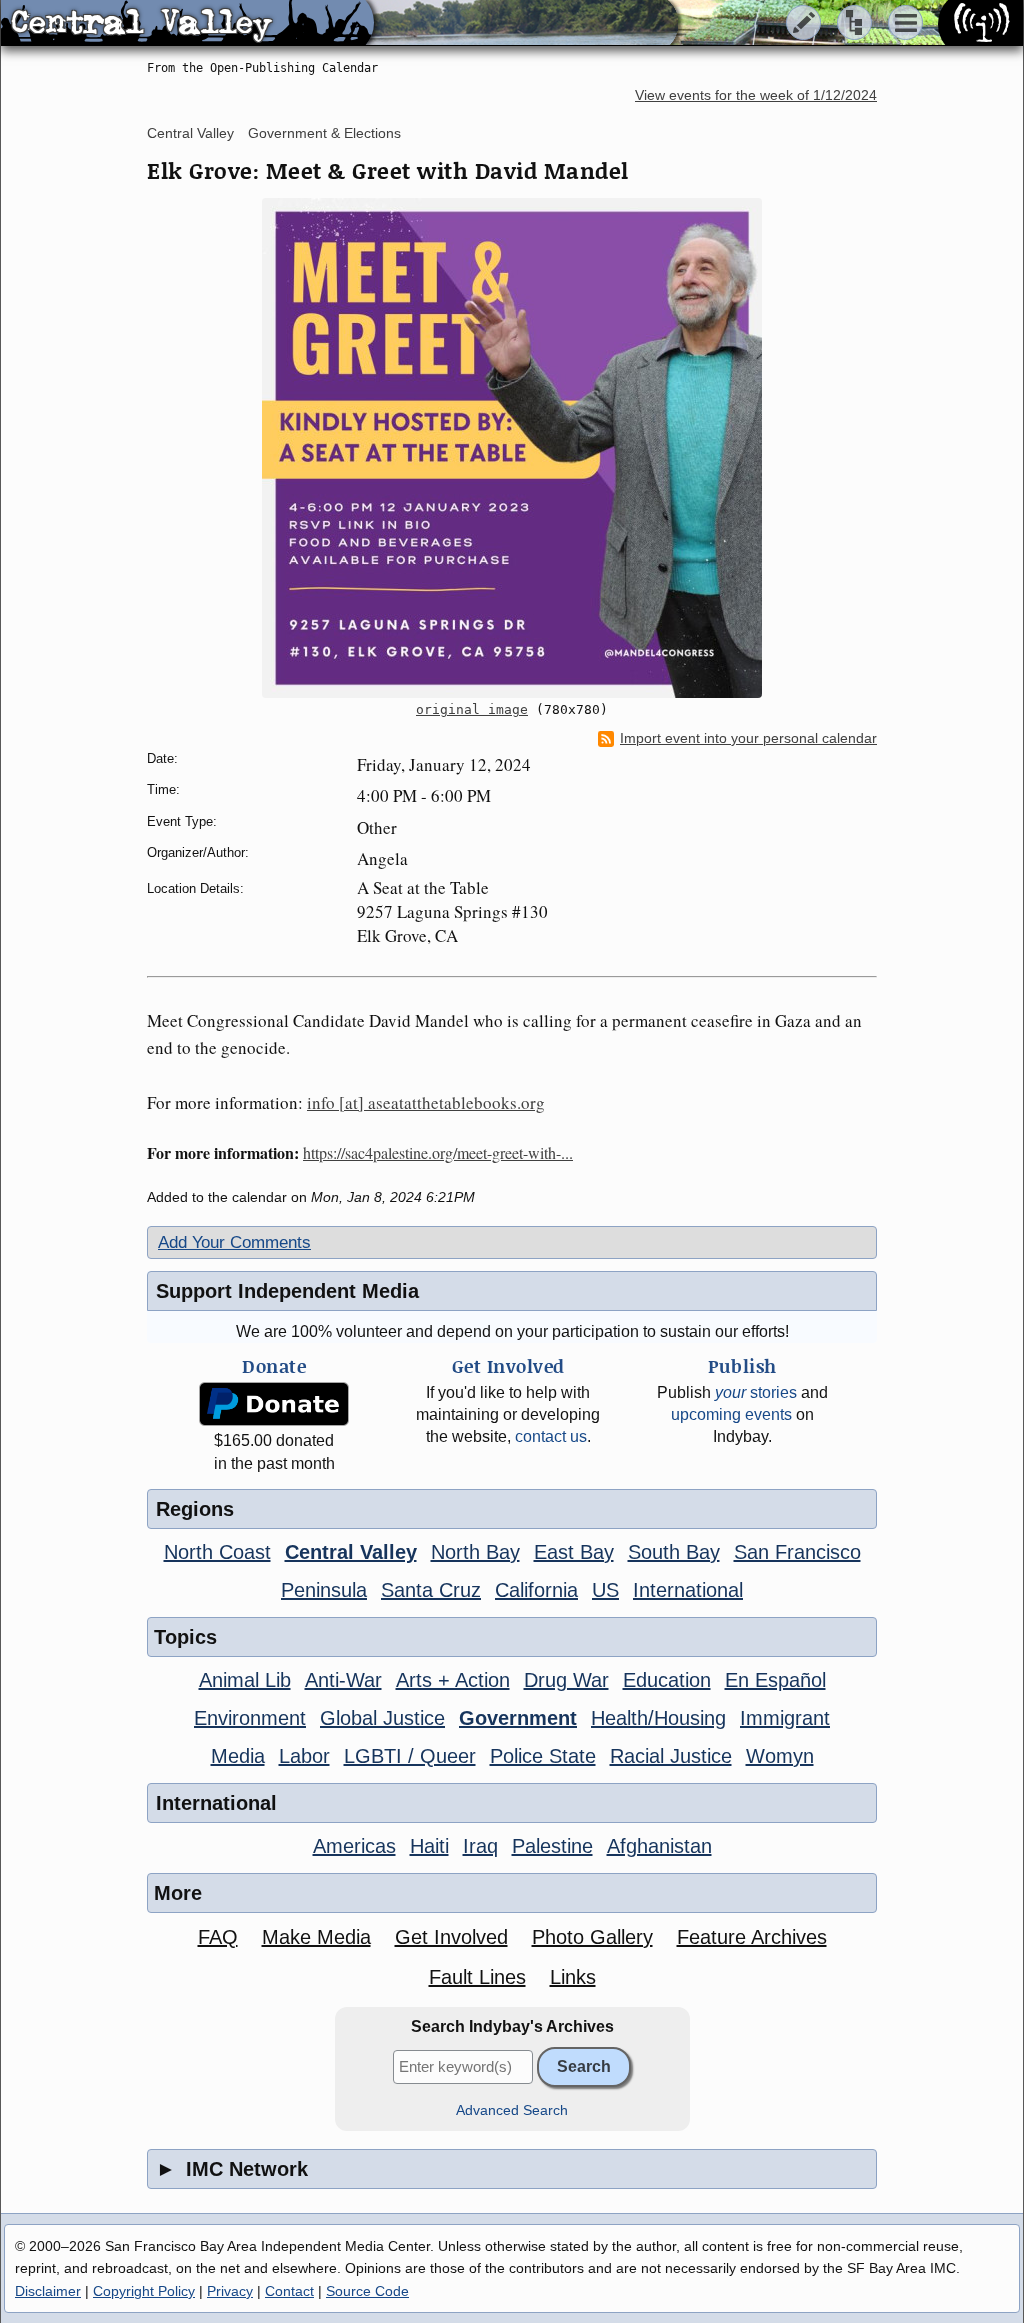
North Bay (475, 1552)
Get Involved (451, 1937)
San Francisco (797, 1552)
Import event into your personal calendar (748, 738)
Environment (250, 1718)
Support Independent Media (287, 1291)
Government (518, 1718)
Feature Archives (752, 1937)
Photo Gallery (592, 1937)
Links (573, 1977)
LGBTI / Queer (410, 1756)
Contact (289, 2291)
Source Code (367, 2291)
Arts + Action (453, 1680)
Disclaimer (48, 2291)
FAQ (218, 1937)
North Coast (217, 1552)
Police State (543, 1756)
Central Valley (190, 133)
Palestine (552, 1846)
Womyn (780, 1756)
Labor (304, 1756)
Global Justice (382, 1718)
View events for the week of (756, 95)
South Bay (674, 1552)
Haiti (429, 1846)
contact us (551, 1436)
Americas (354, 1846)
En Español (775, 1680)
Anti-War (343, 1680)
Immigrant (785, 1718)
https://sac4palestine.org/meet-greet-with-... (438, 1152)
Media (238, 1756)
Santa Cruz (431, 1590)
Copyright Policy (144, 2291)
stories (756, 1392)
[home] (187, 24)
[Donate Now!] (274, 1404)
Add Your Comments (234, 1242)
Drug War (566, 1680)
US (605, 1590)
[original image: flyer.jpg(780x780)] (512, 448)
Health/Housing (658, 1718)
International (688, 1590)
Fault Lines (477, 1977)
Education (667, 1680)
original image (472, 709)
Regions (195, 1509)
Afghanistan (659, 1846)
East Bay (574, 1552)
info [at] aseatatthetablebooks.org (426, 1102)
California (536, 1590)
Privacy (230, 2291)
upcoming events (731, 1414)
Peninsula (324, 1590)
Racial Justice (671, 1756)
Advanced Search (512, 2110)
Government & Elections (324, 133)
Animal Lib (245, 1680)
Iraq (480, 1846)
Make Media (316, 1937)
